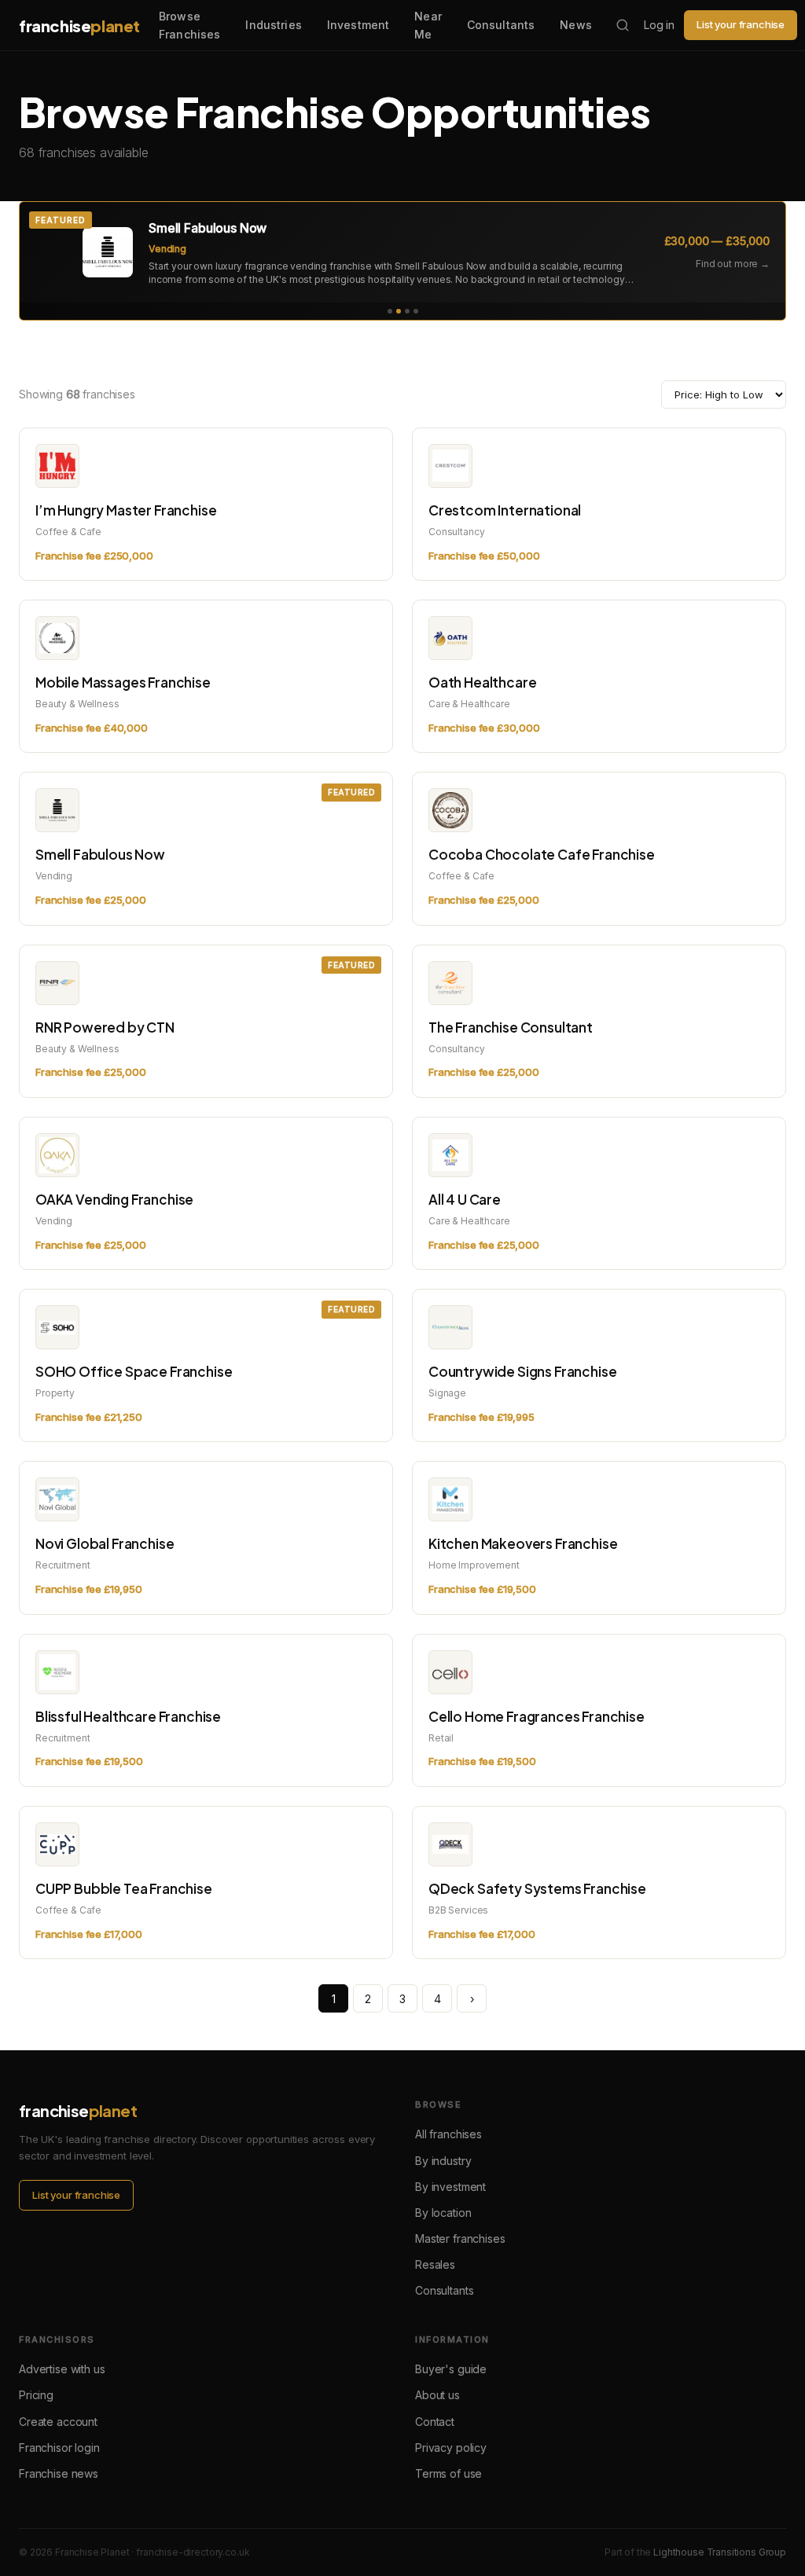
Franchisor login (59, 2448)
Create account (58, 2422)
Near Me (428, 25)
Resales (435, 2264)
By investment (450, 2187)
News (576, 25)
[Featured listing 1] (390, 311)
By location (443, 2213)
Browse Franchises (189, 25)
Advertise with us (62, 2369)
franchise (79, 26)
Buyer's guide (451, 2369)
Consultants (501, 25)
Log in (659, 25)
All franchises (448, 2134)
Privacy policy (451, 2448)
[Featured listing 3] (407, 311)
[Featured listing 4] (416, 311)
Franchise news (59, 2473)
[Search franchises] (623, 25)
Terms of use (448, 2473)
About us (437, 2395)
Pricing (36, 2395)
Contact (435, 2422)
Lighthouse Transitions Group (720, 2552)
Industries (273, 25)
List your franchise (741, 24)
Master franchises (460, 2238)
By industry (443, 2161)
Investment (358, 25)
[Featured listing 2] (399, 311)
